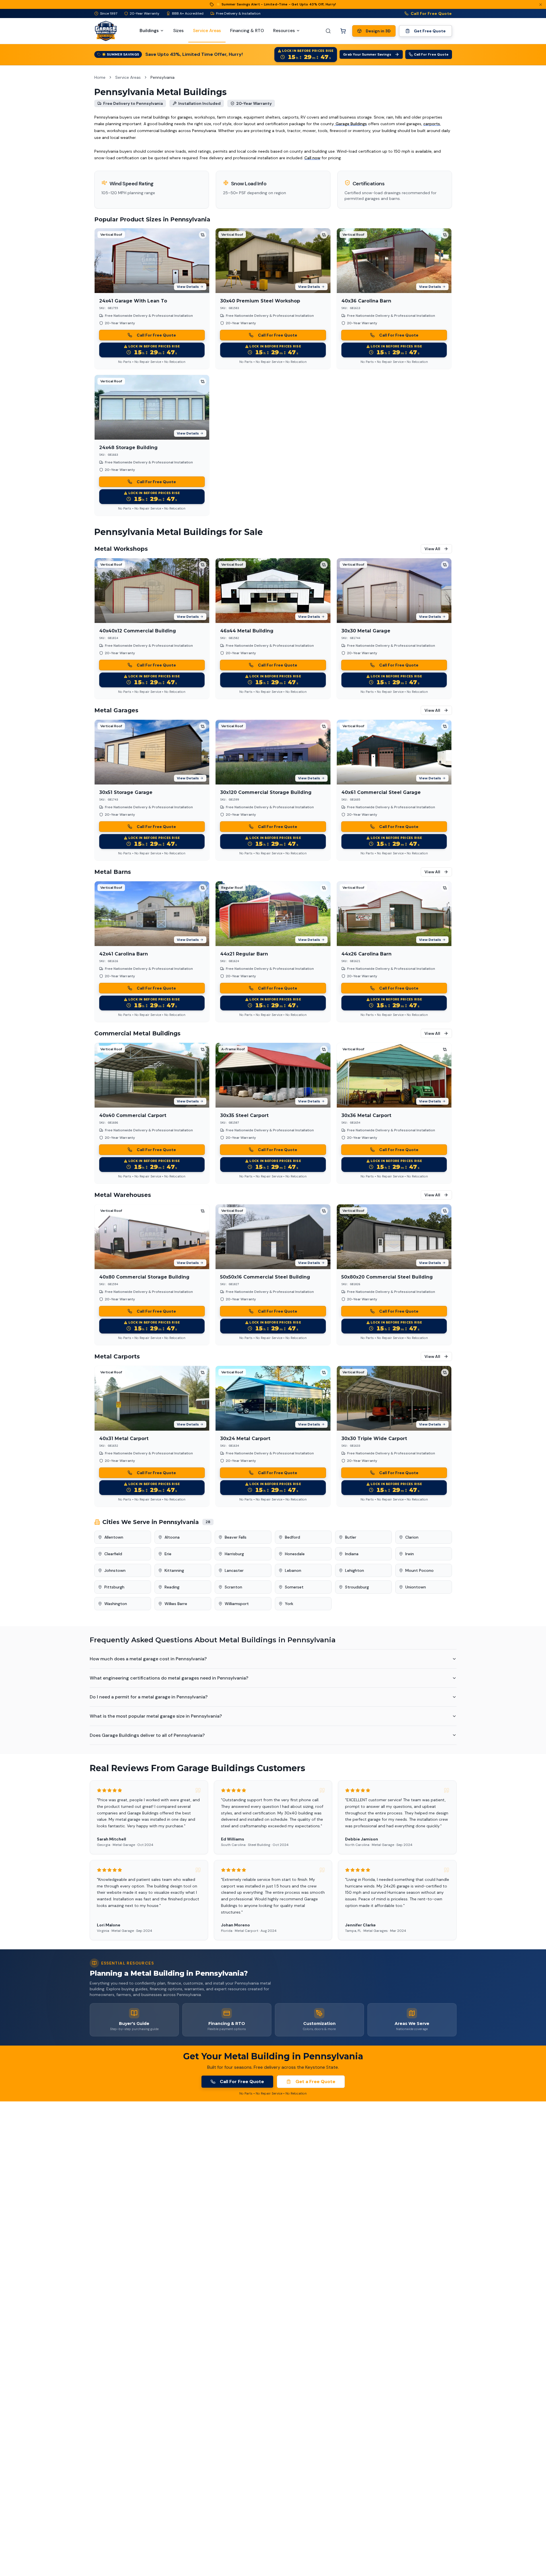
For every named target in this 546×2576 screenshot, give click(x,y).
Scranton (233, 1587)
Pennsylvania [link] (163, 77)
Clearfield (113, 1554)
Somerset (294, 1587)
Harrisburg (234, 1554)
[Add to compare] (203, 235)
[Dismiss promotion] (541, 5)
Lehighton (355, 1570)
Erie (168, 1554)
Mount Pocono (419, 1570)
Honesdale (295, 1554)
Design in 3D (378, 31)
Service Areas (128, 77)
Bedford (292, 1537)
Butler (351, 1537)
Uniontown (416, 1587)
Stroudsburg (357, 1587)
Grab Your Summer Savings (367, 54)
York (289, 1604)
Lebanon (293, 1570)
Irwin (410, 1554)
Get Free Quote (430, 31)
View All (432, 549)
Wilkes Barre (176, 1604)
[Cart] (343, 31)
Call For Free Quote (431, 13)
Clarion (412, 1537)
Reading (172, 1587)
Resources (284, 31)
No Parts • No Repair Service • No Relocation (152, 362)
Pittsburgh (114, 1587)
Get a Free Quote (315, 2082)
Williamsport (237, 1604)
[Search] (328, 31)
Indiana (352, 1554)
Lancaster (234, 1570)
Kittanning (174, 1570)
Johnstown (115, 1570)
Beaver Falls (236, 1537)
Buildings (149, 31)
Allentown (114, 1537)
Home (100, 77)
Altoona (172, 1537)
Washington (116, 1604)
